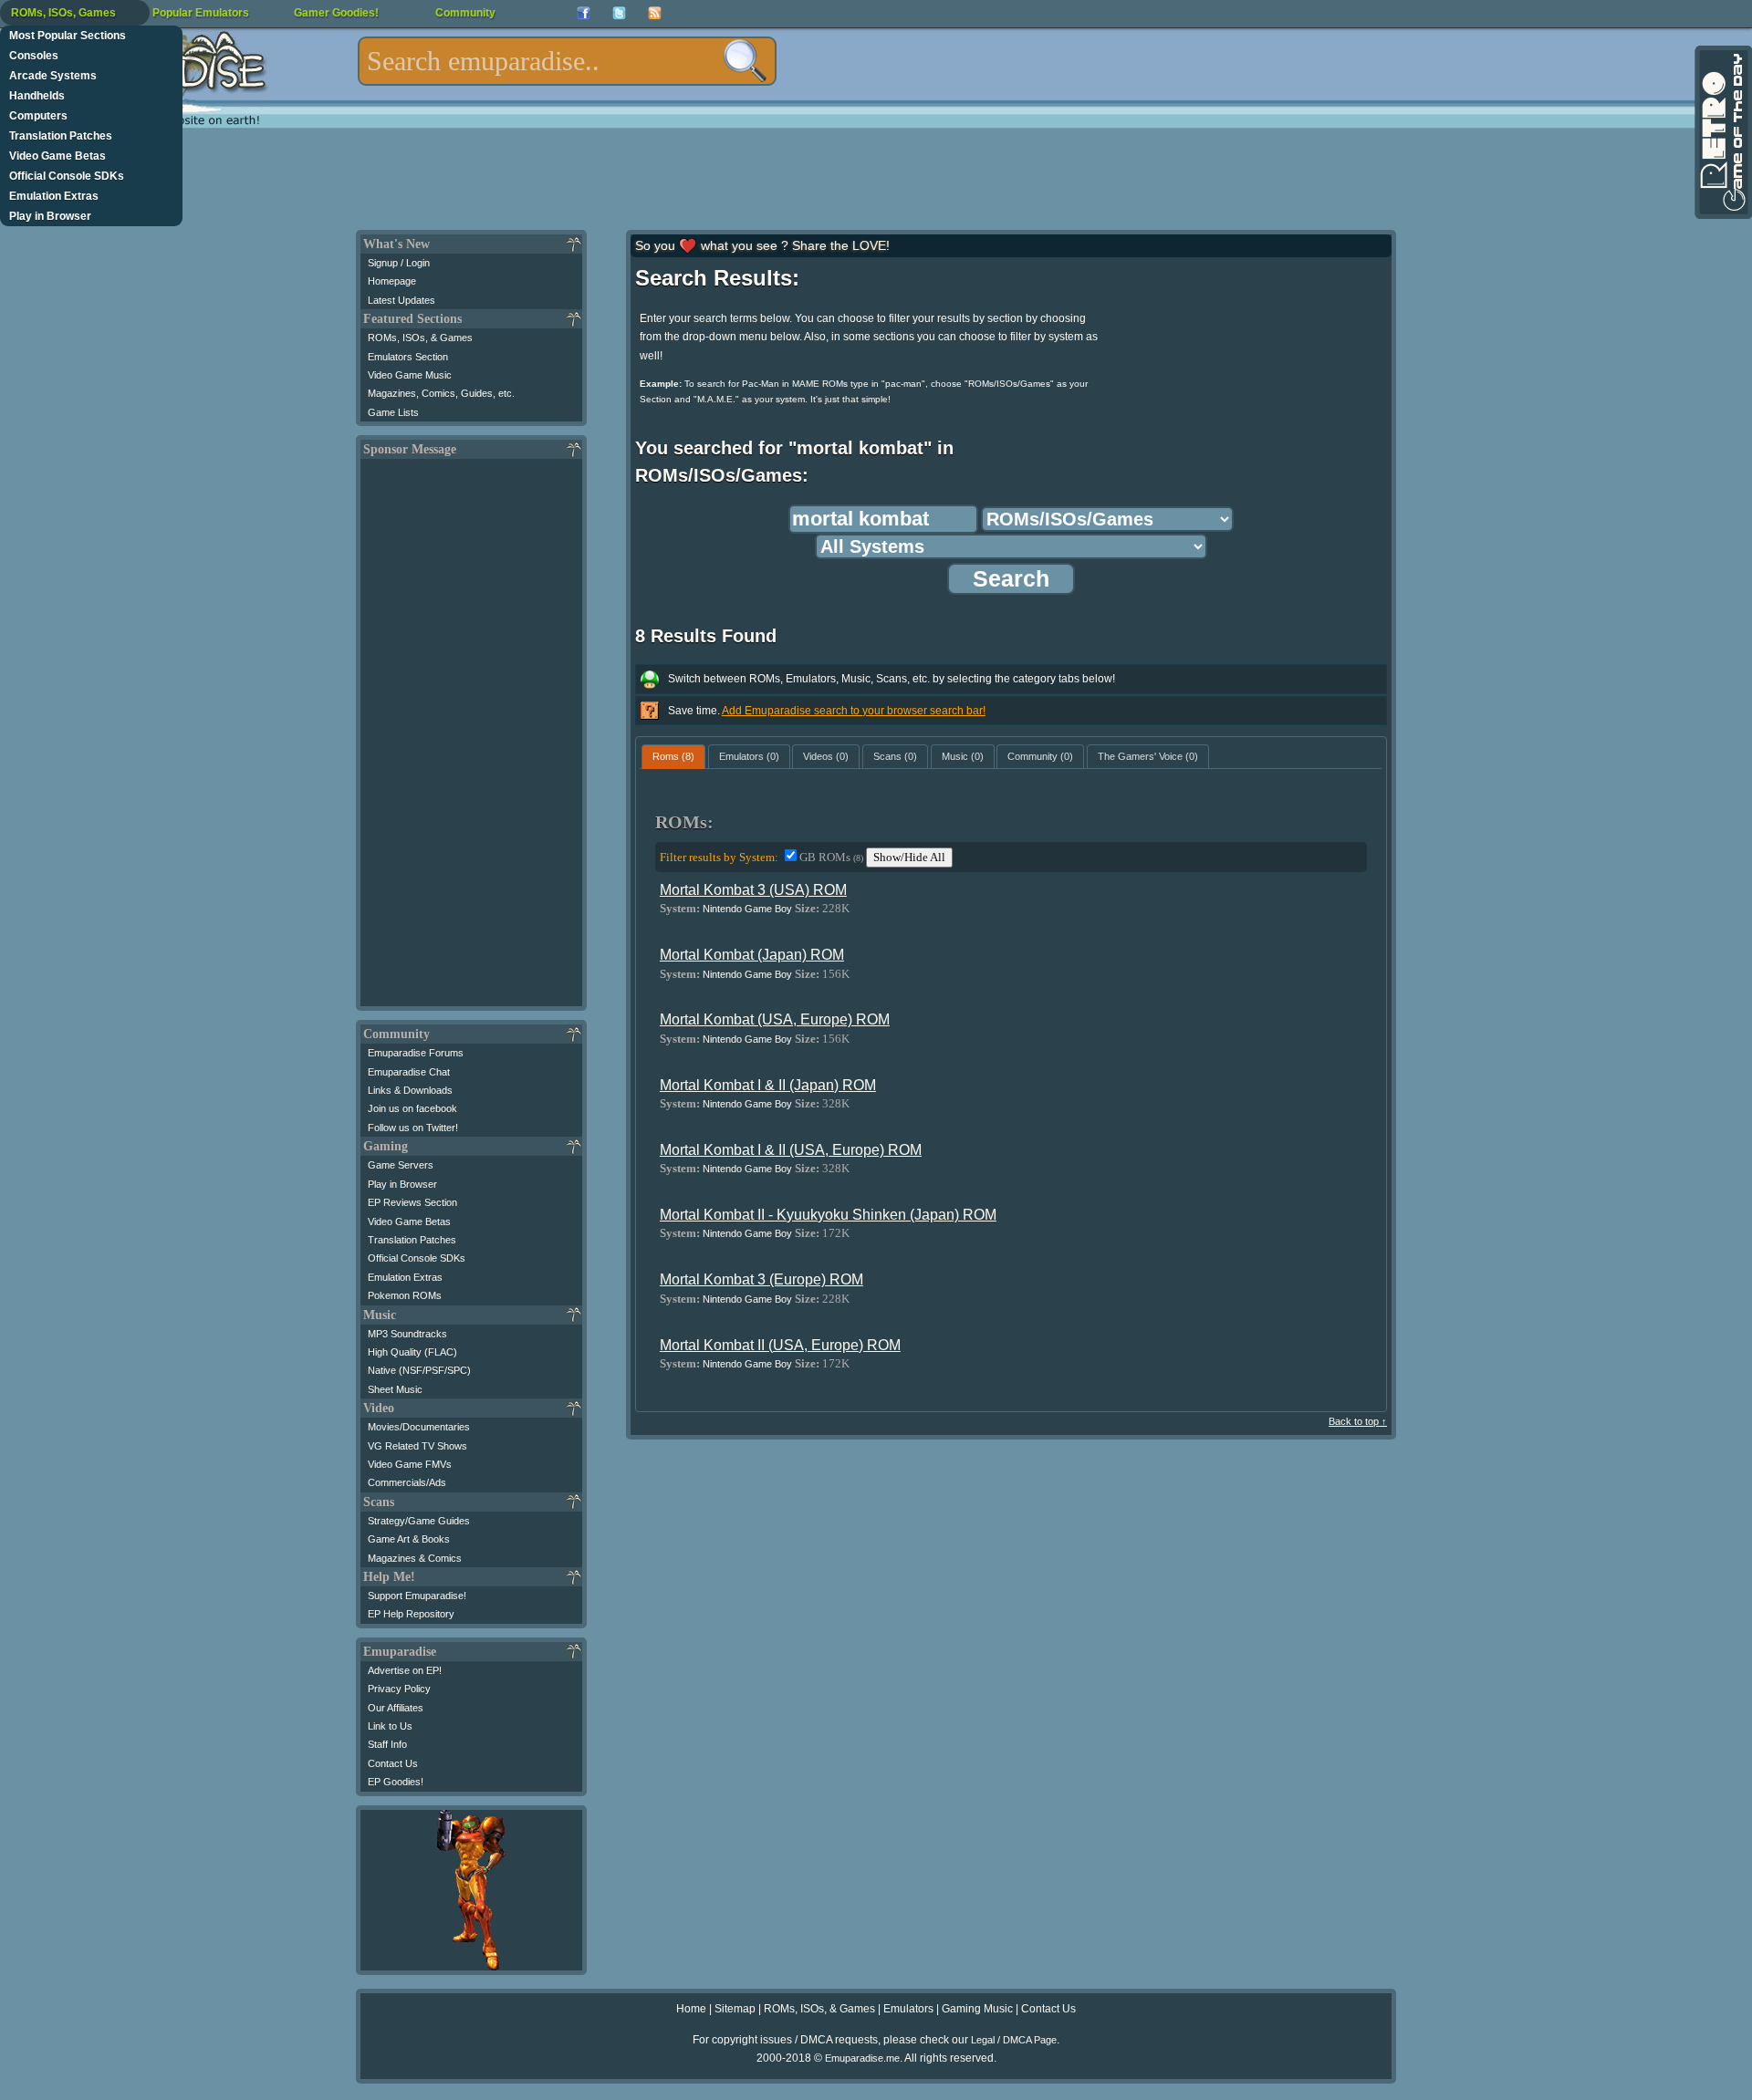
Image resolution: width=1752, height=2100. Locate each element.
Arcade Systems (53, 76)
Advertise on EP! (405, 1670)
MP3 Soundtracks (407, 1334)
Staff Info (387, 1744)
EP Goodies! (396, 1782)
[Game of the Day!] (1722, 132)
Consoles (34, 56)
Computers (38, 116)
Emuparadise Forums (416, 1053)
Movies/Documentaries (419, 1427)
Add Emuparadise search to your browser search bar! (854, 711)
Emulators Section (408, 357)
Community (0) (1040, 756)
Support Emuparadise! (417, 1596)
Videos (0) (826, 756)
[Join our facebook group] (584, 13)
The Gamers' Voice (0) (1148, 756)
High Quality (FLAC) (412, 1352)
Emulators (908, 2009)
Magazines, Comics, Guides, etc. (441, 393)
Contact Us (393, 1763)
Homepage (392, 281)
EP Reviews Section (412, 1202)
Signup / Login (399, 263)
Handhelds (37, 96)
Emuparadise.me (862, 2058)
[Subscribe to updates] (655, 13)
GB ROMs (831, 857)
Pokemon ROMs (405, 1295)
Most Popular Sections (68, 36)
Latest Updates (401, 300)
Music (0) (963, 756)
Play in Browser (50, 216)
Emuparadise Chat (409, 1072)
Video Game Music (410, 375)
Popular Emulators (201, 13)
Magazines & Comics (415, 1558)
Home (691, 2009)
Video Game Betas (57, 156)
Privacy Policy (399, 1689)
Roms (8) (673, 756)
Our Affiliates (396, 1708)
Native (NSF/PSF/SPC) (419, 1370)
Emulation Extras (54, 196)
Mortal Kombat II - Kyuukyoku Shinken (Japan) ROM (828, 1215)
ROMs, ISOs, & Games (420, 338)
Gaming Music (977, 2009)
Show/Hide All (909, 857)
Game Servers (401, 1165)
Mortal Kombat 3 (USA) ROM (753, 890)
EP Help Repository (411, 1614)
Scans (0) (895, 756)
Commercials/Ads (407, 1482)
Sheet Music (395, 1389)
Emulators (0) (749, 756)
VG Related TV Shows (417, 1446)
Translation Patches (61, 136)
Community (465, 13)
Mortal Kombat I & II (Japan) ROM (768, 1085)
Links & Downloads (410, 1090)
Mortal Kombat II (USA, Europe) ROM (780, 1345)
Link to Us (390, 1726)
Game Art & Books (409, 1539)
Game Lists (393, 412)
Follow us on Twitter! (413, 1128)
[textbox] (567, 61)
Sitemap (735, 2009)
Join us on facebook (412, 1108)
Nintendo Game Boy (747, 909)
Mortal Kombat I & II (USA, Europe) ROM (791, 1150)
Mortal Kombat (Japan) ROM (752, 955)
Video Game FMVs (410, 1464)
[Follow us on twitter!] (619, 13)
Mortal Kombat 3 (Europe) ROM (761, 1279)
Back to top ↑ (1358, 1421)
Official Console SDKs (67, 176)
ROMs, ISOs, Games (63, 13)
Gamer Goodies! (336, 13)
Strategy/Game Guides (419, 1521)
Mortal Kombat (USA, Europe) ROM (775, 1019)
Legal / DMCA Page (1014, 2040)
